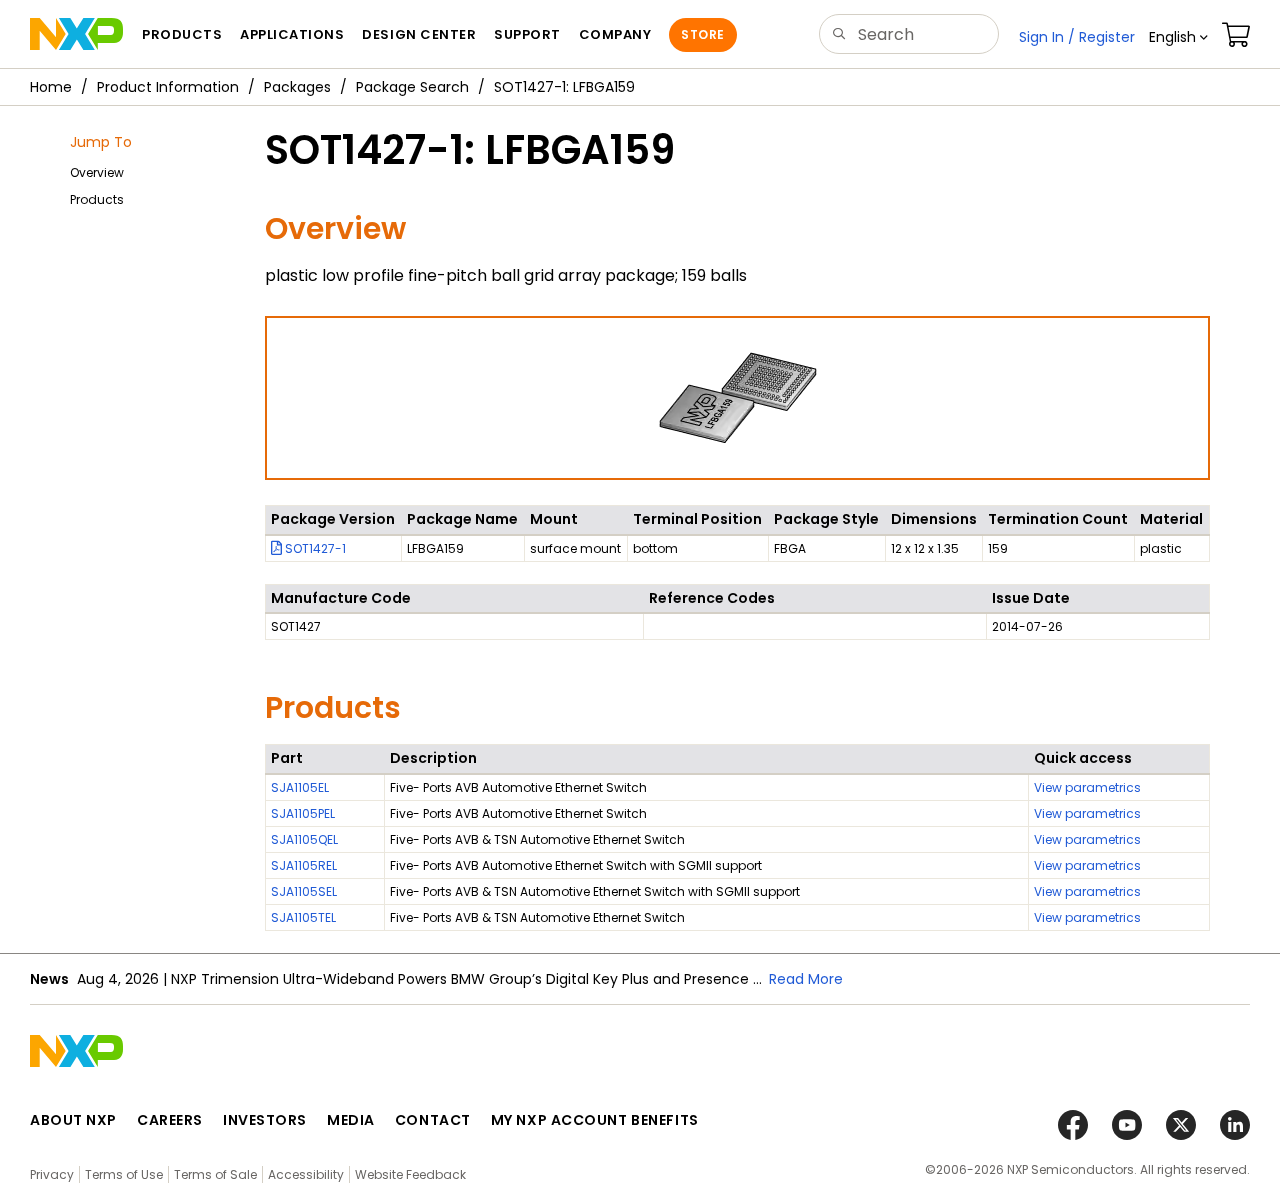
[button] (1178, 37)
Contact (433, 1120)
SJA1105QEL (304, 839)
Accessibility (306, 1174)
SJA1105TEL (303, 917)
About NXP (73, 1120)
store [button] (702, 34)
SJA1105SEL (304, 891)
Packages (297, 87)
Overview (97, 172)
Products (97, 199)
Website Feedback (410, 1174)
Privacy (52, 1174)
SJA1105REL (304, 865)
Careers (170, 1120)
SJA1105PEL (303, 813)
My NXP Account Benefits (595, 1120)
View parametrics (1087, 787)
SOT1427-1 (314, 548)
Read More (806, 979)
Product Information (168, 87)
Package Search (412, 87)
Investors (265, 1120)
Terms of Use (124, 1174)
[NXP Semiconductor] (76, 34)
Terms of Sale (215, 1174)
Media (351, 1120)
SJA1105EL (300, 787)
